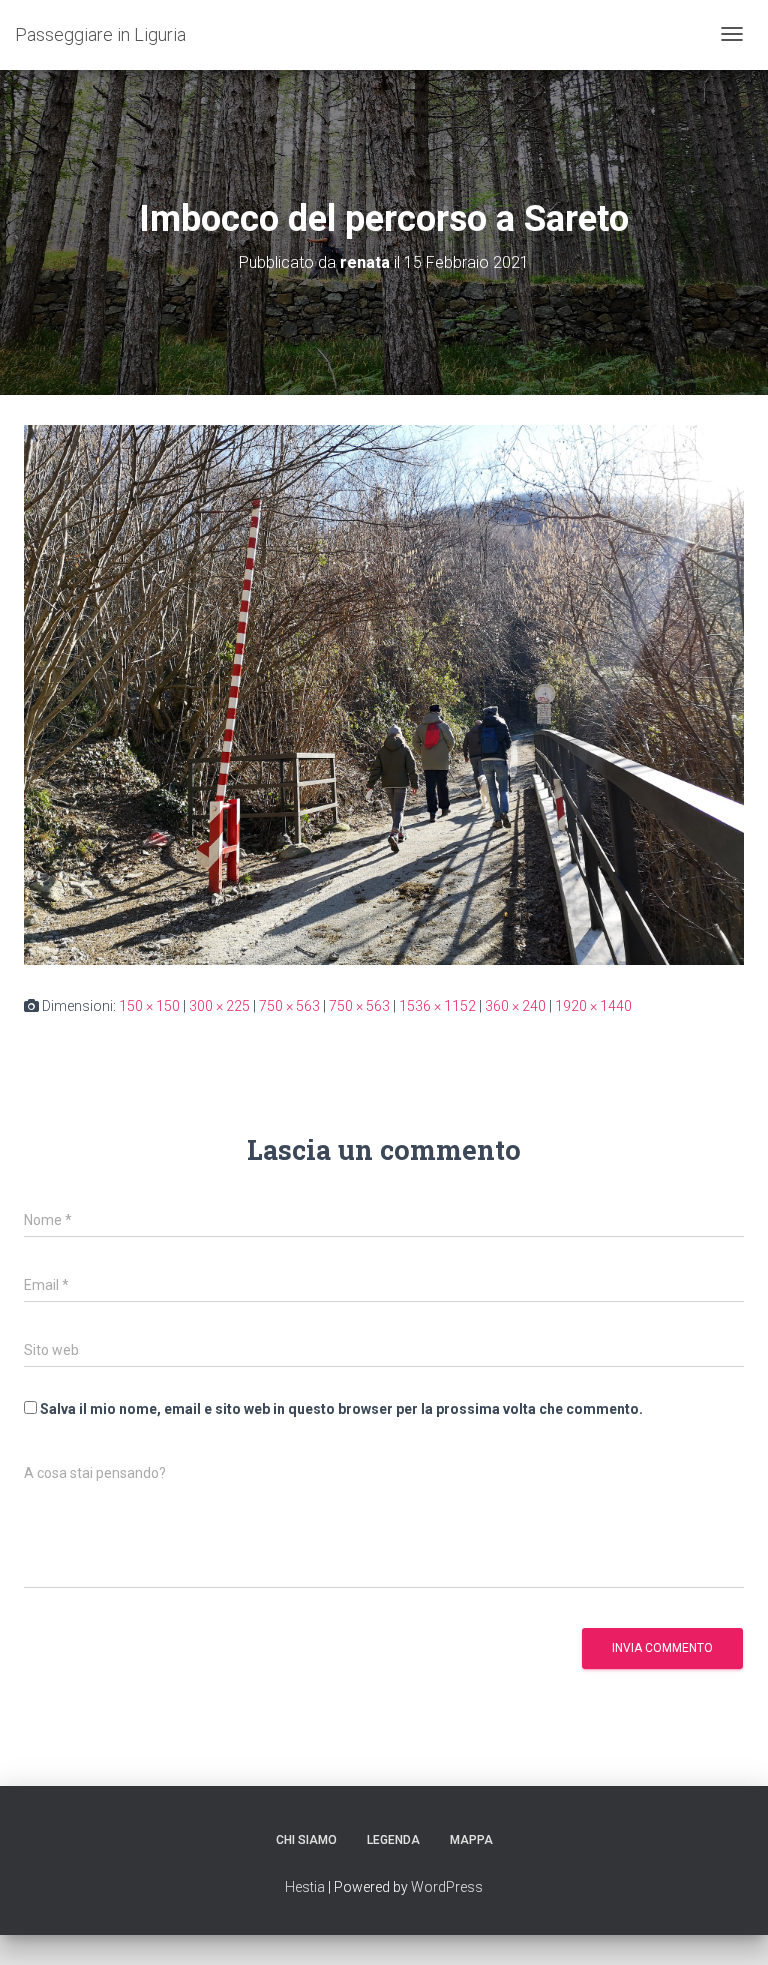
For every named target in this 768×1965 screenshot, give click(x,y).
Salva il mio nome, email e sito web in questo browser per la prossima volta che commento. (341, 1409)
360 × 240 (515, 1006)
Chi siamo (306, 1840)
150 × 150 (149, 1006)
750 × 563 (289, 1006)
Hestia (305, 1887)
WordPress (447, 1887)
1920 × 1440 (593, 1006)
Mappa (471, 1840)
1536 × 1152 (437, 1006)
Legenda (393, 1840)
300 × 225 (219, 1006)
